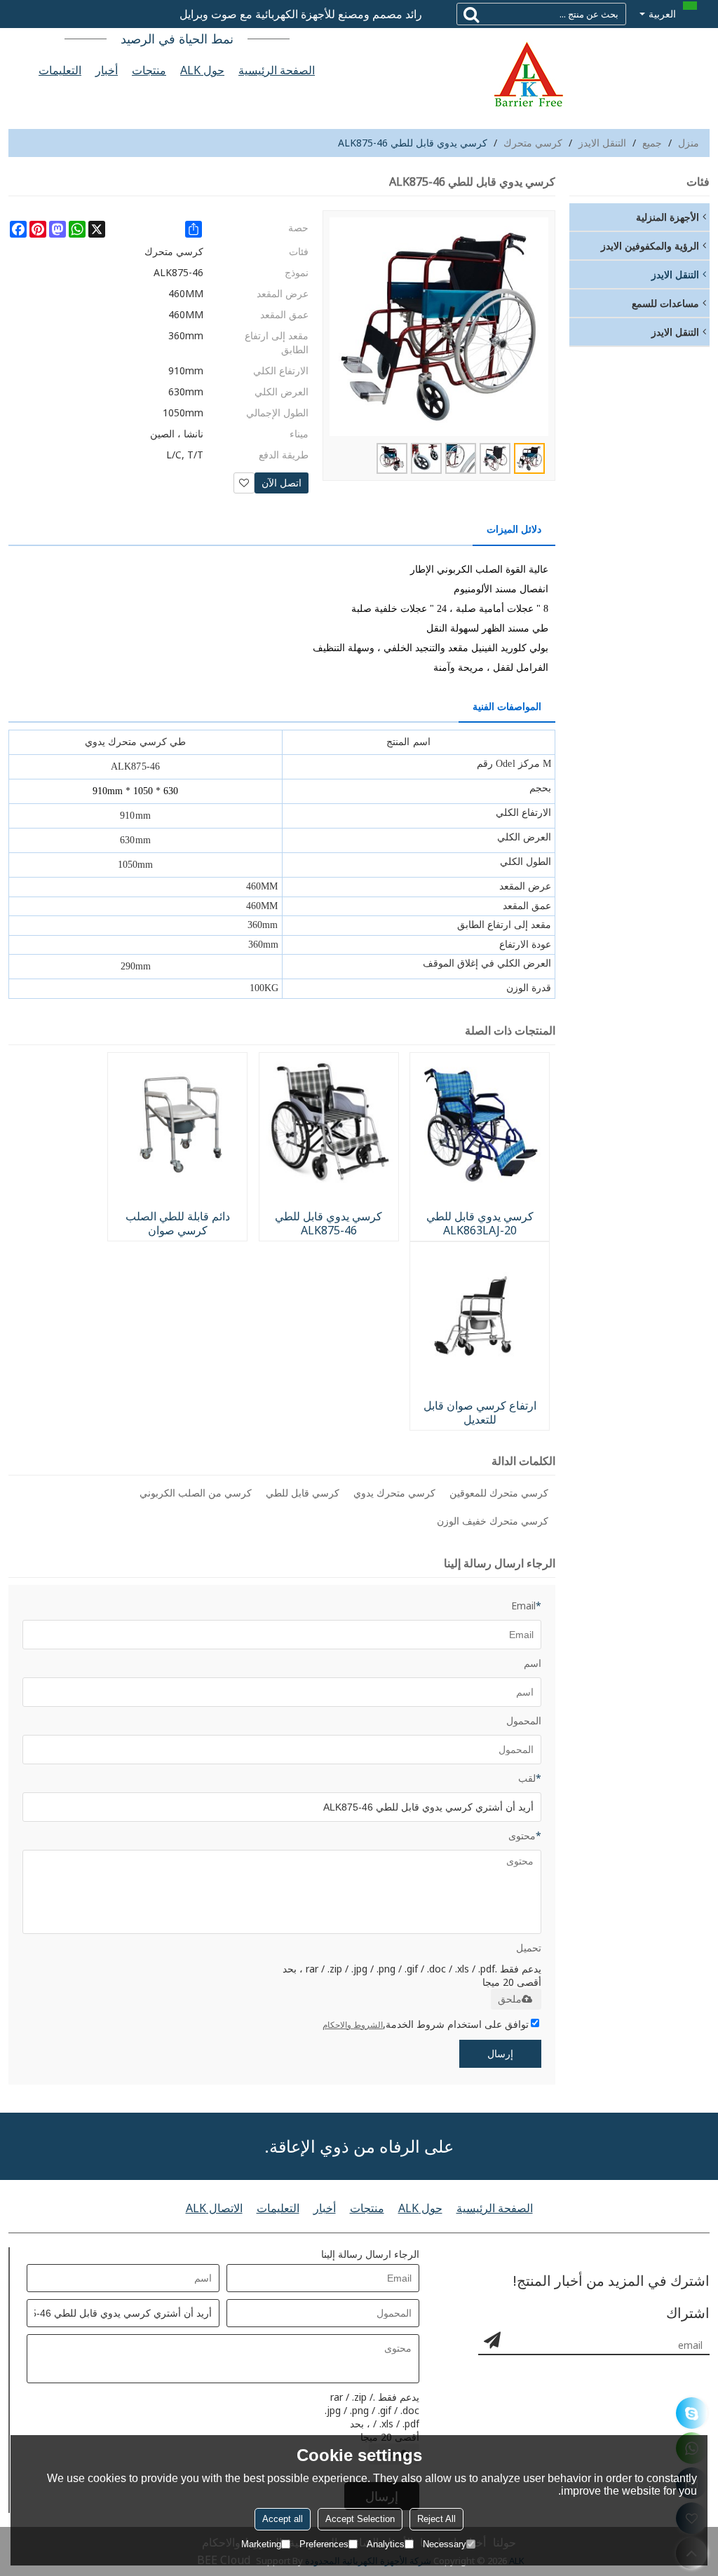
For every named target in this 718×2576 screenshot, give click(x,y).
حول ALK (202, 70)
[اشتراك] (492, 2340)
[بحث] (471, 14)
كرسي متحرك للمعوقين (499, 1493)
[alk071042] (692, 2413)
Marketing (261, 2544)
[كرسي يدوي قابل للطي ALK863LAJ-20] (480, 1122)
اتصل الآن (282, 483)
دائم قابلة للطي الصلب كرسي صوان (178, 1223)
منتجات (149, 70)
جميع (652, 143)
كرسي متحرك (533, 143)
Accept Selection (360, 2519)
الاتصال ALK (214, 2208)
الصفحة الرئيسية (277, 70)
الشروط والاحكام (353, 2025)
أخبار (107, 70)
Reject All (436, 2519)
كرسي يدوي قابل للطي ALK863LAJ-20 (480, 1223)
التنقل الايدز (602, 143)
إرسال (500, 2053)
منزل (689, 143)
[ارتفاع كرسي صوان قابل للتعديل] (480, 1311)
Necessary (445, 2544)
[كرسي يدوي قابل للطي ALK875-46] (329, 1122)
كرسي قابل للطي (303, 1493)
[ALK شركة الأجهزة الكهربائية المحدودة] (527, 74)
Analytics (386, 2544)
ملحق (510, 1999)
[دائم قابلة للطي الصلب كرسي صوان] (177, 1122)
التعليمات (60, 70)
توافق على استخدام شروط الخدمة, (426, 2024)
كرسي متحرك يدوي (394, 1493)
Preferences (324, 2544)
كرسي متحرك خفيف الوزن (493, 1521)
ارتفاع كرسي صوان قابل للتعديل (480, 1412)
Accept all (283, 2519)
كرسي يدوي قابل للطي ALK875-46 (328, 1223)
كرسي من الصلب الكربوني (196, 1493)
